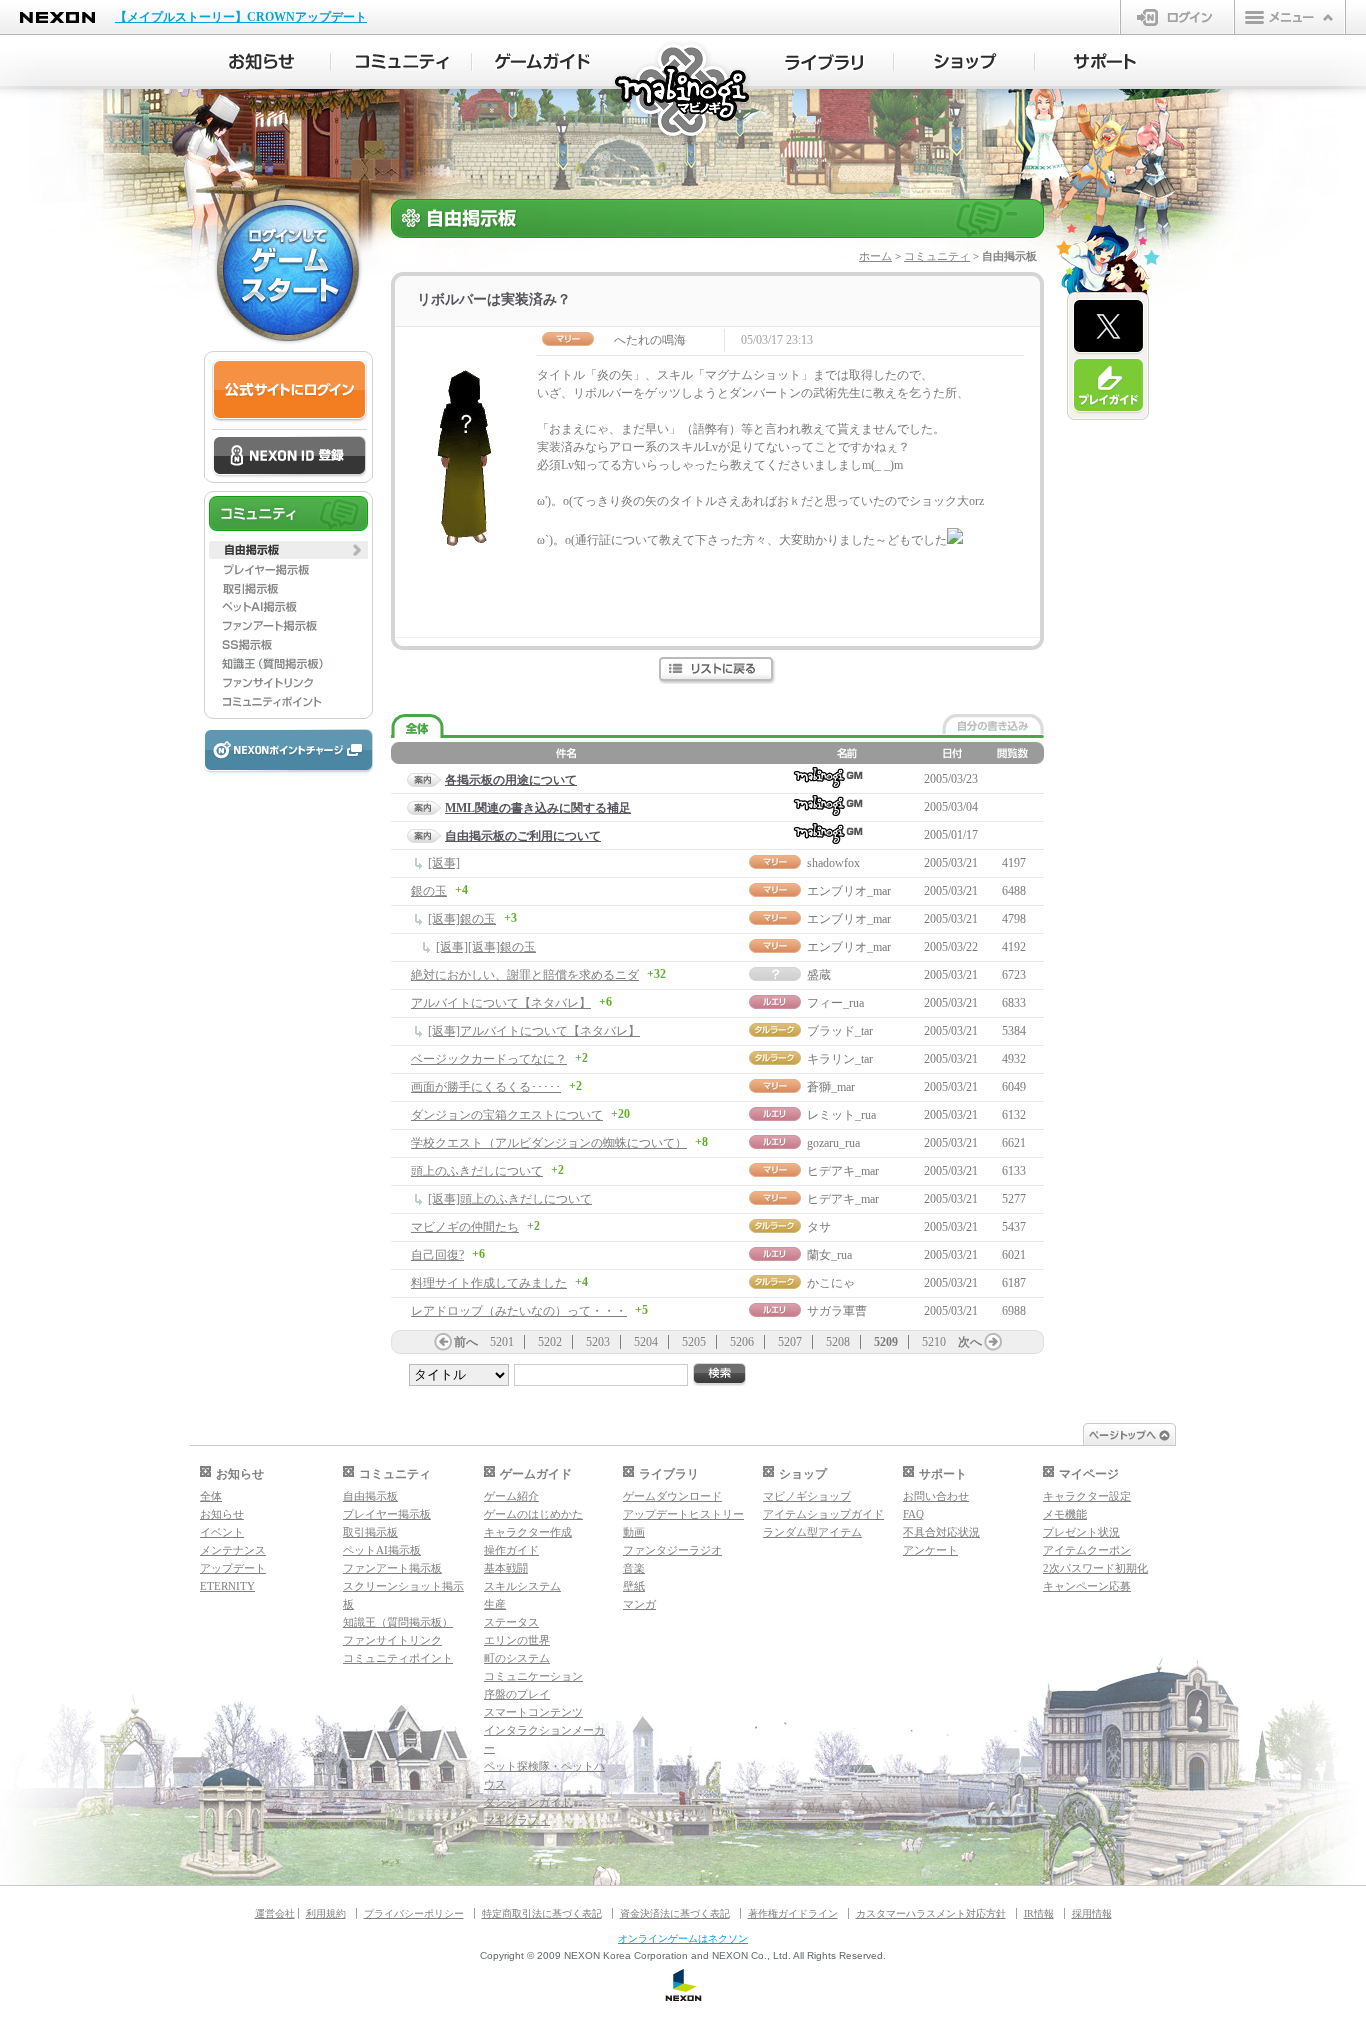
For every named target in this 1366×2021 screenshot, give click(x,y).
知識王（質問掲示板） (398, 1622)
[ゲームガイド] (542, 62)
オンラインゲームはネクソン (683, 1938)
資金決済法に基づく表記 (675, 1913)
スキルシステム (522, 1586)
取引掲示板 (370, 1532)
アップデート (233, 1568)
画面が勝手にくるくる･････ (486, 1087)
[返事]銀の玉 (462, 919)
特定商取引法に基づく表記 (542, 1913)
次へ (970, 1342)
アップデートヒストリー (683, 1514)
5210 (934, 1342)
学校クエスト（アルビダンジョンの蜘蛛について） (549, 1143)
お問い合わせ (936, 1496)
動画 (634, 1532)
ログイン (1177, 17)
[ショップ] (964, 62)
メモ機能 (1065, 1514)
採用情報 (1092, 1913)
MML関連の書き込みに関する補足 (538, 808)
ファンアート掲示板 (392, 1568)
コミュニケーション (533, 1676)
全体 (211, 1496)
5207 (790, 1342)
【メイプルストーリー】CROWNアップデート (241, 17)
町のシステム (517, 1658)
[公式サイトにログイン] (289, 390)
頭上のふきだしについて (477, 1171)
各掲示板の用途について (511, 780)
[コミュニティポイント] (288, 702)
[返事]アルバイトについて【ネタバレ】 (534, 1031)
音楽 (634, 1568)
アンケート (930, 1550)
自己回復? (437, 1255)
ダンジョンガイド (528, 1802)
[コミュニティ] (401, 62)
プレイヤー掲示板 (387, 1514)
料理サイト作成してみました (489, 1283)
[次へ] (993, 1342)
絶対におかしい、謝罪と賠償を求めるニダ (525, 975)
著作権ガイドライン (793, 1913)
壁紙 (634, 1586)
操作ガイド (511, 1550)
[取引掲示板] (288, 588)
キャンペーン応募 (1087, 1586)
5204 (646, 1342)
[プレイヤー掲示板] (288, 569)
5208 (838, 1342)
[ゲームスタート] (288, 270)
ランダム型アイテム (812, 1532)
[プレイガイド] (1108, 386)
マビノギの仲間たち (465, 1227)
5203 (598, 1342)
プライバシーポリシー (414, 1913)
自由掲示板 (370, 1496)
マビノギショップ (807, 1496)
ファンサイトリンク (392, 1640)
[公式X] (1108, 327)
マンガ (639, 1604)
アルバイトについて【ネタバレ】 (501, 1003)
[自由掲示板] (288, 550)
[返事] (444, 863)
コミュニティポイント (398, 1658)
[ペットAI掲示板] (288, 607)
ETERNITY (227, 1586)
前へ (466, 1342)
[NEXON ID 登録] (289, 457)
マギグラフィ (517, 1820)
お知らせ (222, 1514)
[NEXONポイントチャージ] (288, 751)
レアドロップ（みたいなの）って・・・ (519, 1311)
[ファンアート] (288, 626)
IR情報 (1039, 1913)
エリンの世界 (517, 1640)
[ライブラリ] (823, 62)
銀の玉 (429, 891)
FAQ (913, 1514)
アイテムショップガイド (823, 1514)
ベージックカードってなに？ (489, 1059)
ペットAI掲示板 (382, 1550)
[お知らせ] (260, 62)
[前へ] (443, 1342)
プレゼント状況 (1081, 1532)
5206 (742, 1342)
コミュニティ (937, 256)
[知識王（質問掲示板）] (288, 664)
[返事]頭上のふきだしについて (510, 1199)
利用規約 (326, 1913)
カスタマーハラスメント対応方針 (931, 1913)
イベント (222, 1532)
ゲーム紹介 (511, 1496)
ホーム (875, 256)
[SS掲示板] (288, 645)
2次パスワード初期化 (1095, 1568)
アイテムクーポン (1087, 1550)
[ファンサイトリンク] (288, 683)
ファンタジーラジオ (672, 1550)
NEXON (57, 17)
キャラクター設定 (1087, 1496)
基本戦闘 (506, 1568)
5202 (550, 1342)
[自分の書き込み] (993, 724)
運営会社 (275, 1913)
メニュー (1290, 17)
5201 (502, 1342)
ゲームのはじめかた (533, 1514)
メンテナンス (233, 1550)
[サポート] (1105, 62)
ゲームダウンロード (672, 1496)
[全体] (417, 726)
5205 (694, 1342)
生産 (495, 1604)
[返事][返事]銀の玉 (486, 947)
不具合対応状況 (941, 1532)
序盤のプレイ (517, 1694)
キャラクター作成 (528, 1532)
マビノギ (683, 91)
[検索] (720, 1374)
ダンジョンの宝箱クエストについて (507, 1115)
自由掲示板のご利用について (523, 836)
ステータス (511, 1622)
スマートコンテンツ (533, 1712)
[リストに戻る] (717, 670)
